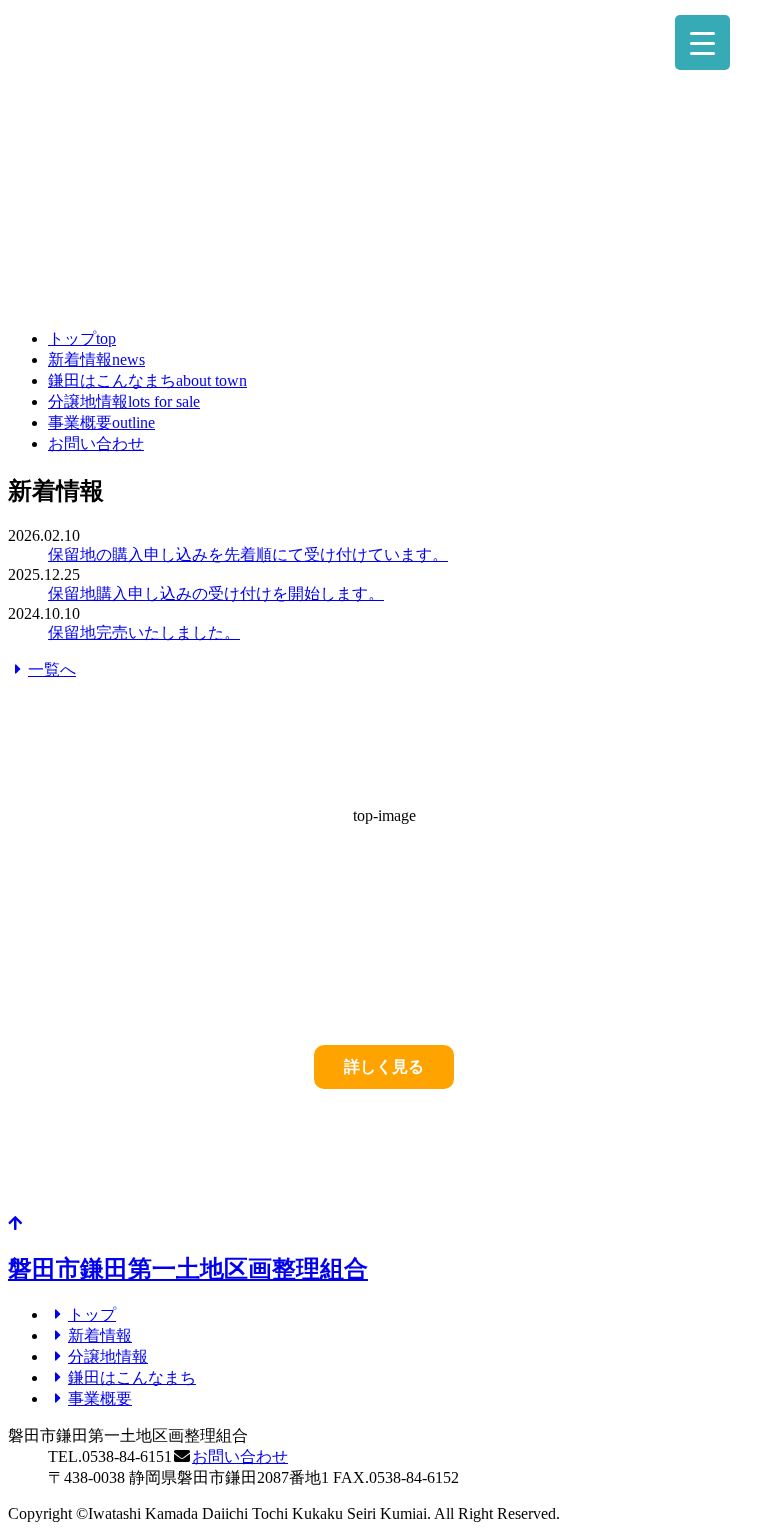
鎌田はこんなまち (147, 380)
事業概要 (101, 422)
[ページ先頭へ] (15, 1223)
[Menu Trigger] (702, 42)
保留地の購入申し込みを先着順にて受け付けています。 (248, 554)
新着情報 (96, 359)
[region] (384, 160)
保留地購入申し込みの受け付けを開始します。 (216, 593)
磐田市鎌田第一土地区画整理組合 (188, 1269)
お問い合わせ (96, 443)
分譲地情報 (124, 401)
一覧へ (52, 669)
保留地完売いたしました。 (144, 632)
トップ (82, 338)
